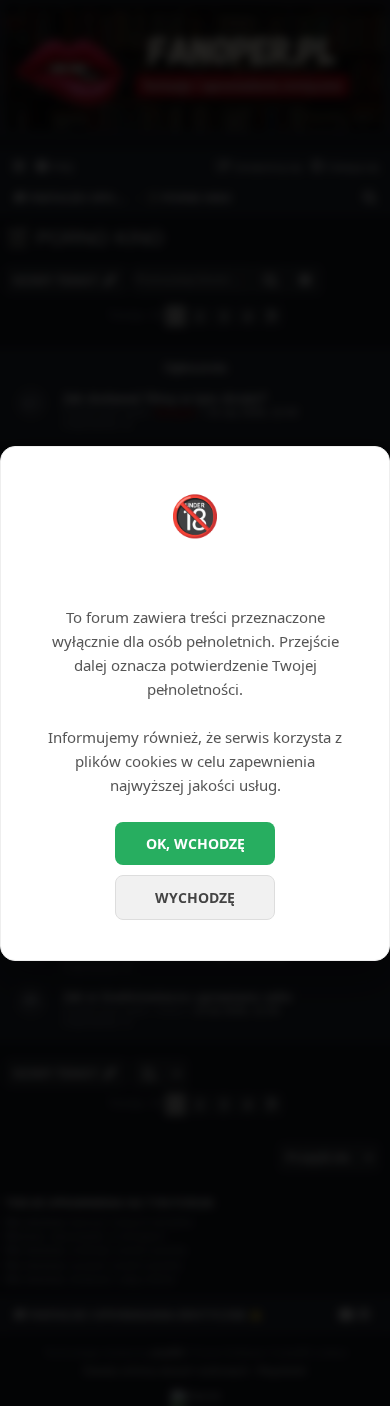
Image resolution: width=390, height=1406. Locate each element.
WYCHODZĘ (195, 897)
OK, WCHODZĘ (195, 843)
